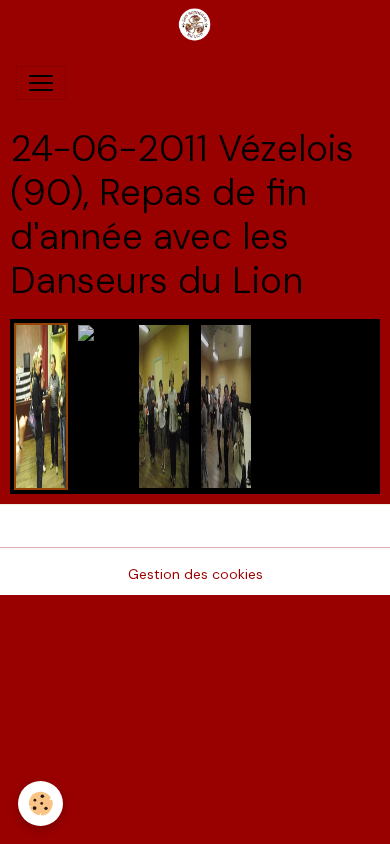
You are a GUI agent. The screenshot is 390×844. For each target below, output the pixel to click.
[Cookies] (40, 803)
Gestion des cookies (195, 574)
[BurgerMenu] (41, 83)
